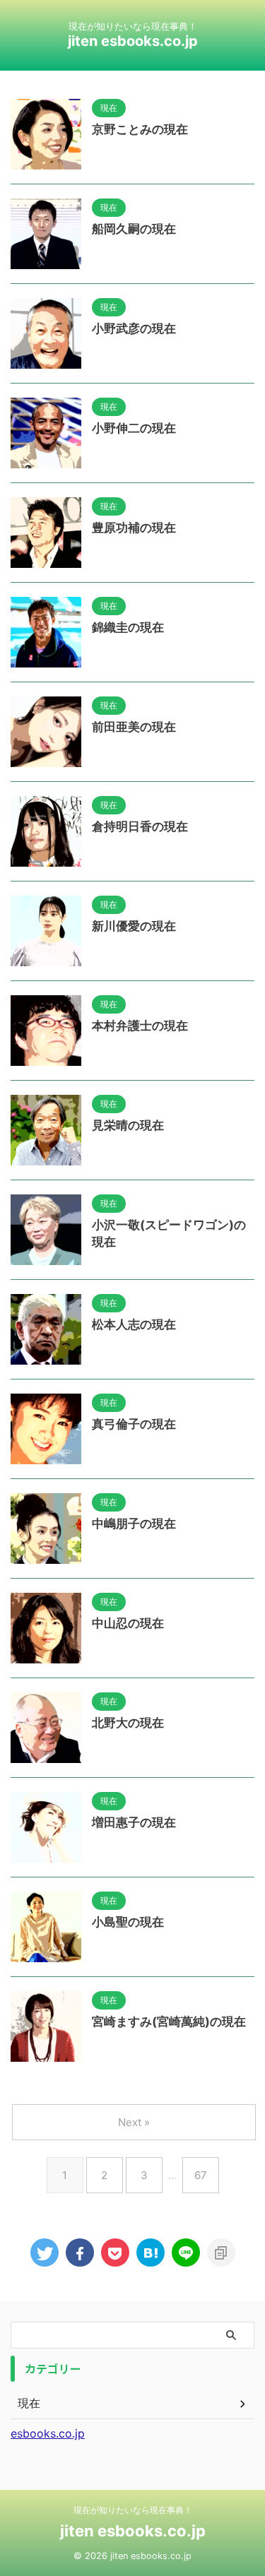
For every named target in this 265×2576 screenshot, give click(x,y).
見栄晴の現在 (128, 1125)
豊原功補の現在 (134, 528)
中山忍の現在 (128, 1623)
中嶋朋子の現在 (134, 1524)
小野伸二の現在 (134, 428)
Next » (134, 2122)
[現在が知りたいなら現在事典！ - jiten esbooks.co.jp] (151, 2252)
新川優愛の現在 (134, 926)
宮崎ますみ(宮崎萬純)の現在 (169, 2022)
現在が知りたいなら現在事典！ (133, 2510)
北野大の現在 (128, 1723)
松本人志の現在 (134, 1324)
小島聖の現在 (128, 1922)
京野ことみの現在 (140, 129)
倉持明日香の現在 (140, 826)
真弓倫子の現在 (134, 1424)
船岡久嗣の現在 (134, 229)
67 (201, 2175)
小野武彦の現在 (134, 328)
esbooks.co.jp (48, 2433)
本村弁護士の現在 (140, 1026)
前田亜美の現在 (134, 727)
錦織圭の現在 (128, 627)
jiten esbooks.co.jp (133, 41)
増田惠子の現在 (134, 1822)
